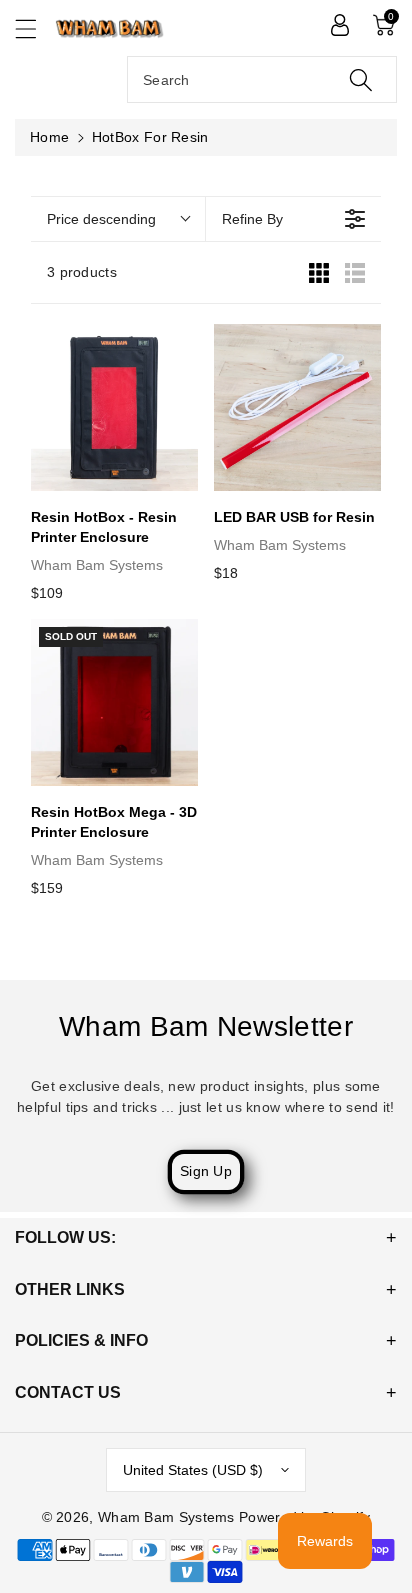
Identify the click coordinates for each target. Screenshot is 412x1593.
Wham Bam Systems (166, 1517)
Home (49, 137)
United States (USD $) (193, 1470)
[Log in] (340, 25)
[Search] (361, 79)
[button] (35, 28)
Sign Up (206, 1171)
